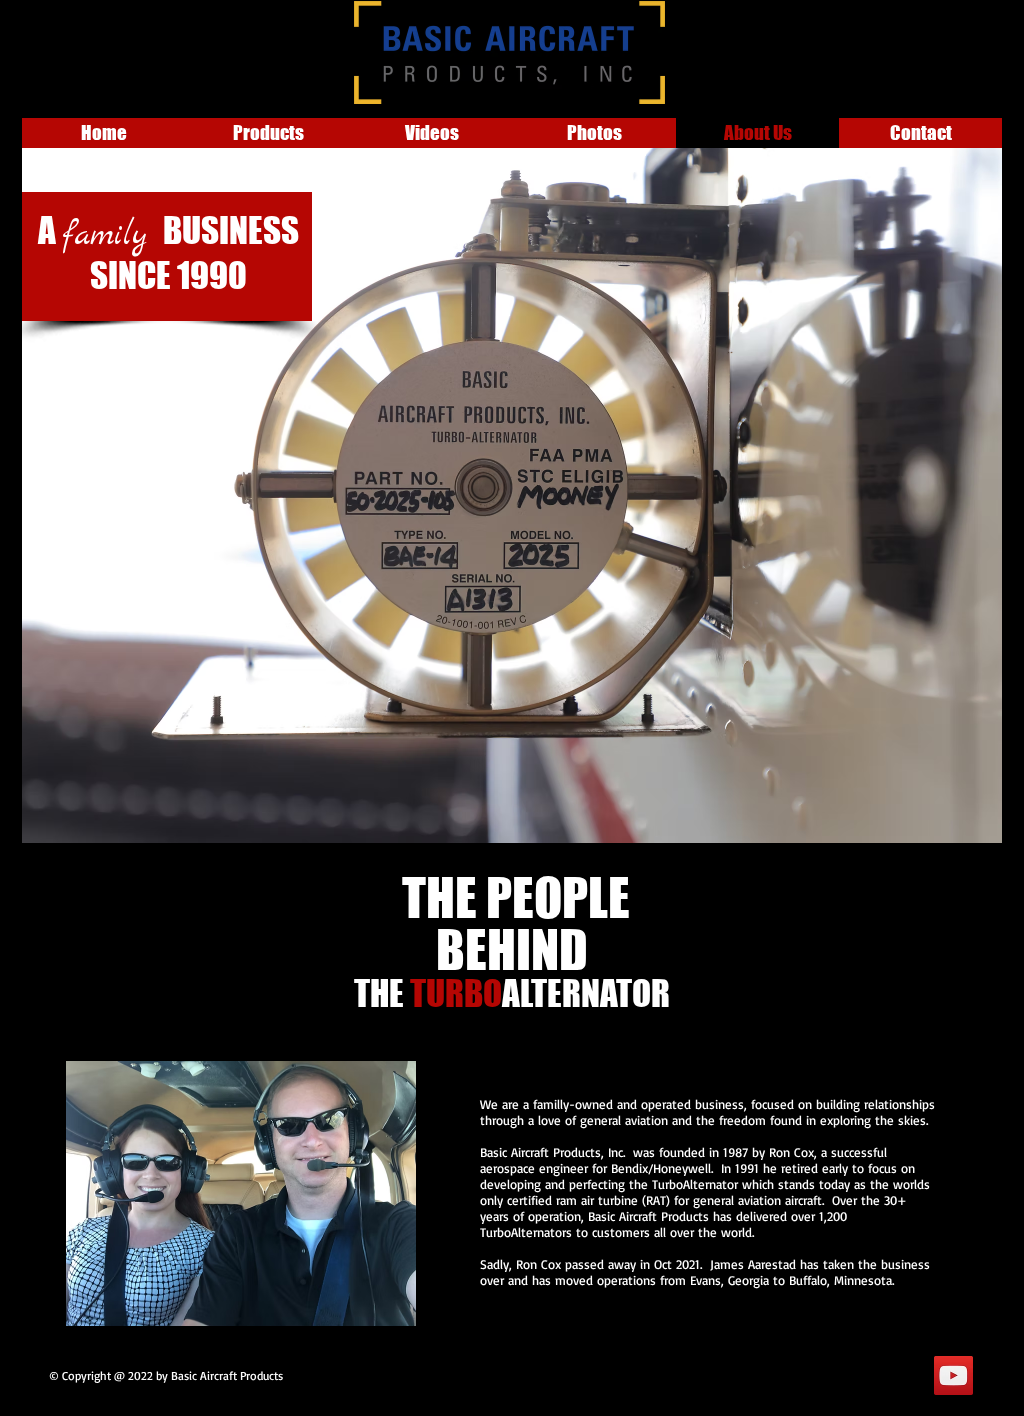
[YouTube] (953, 1375)
